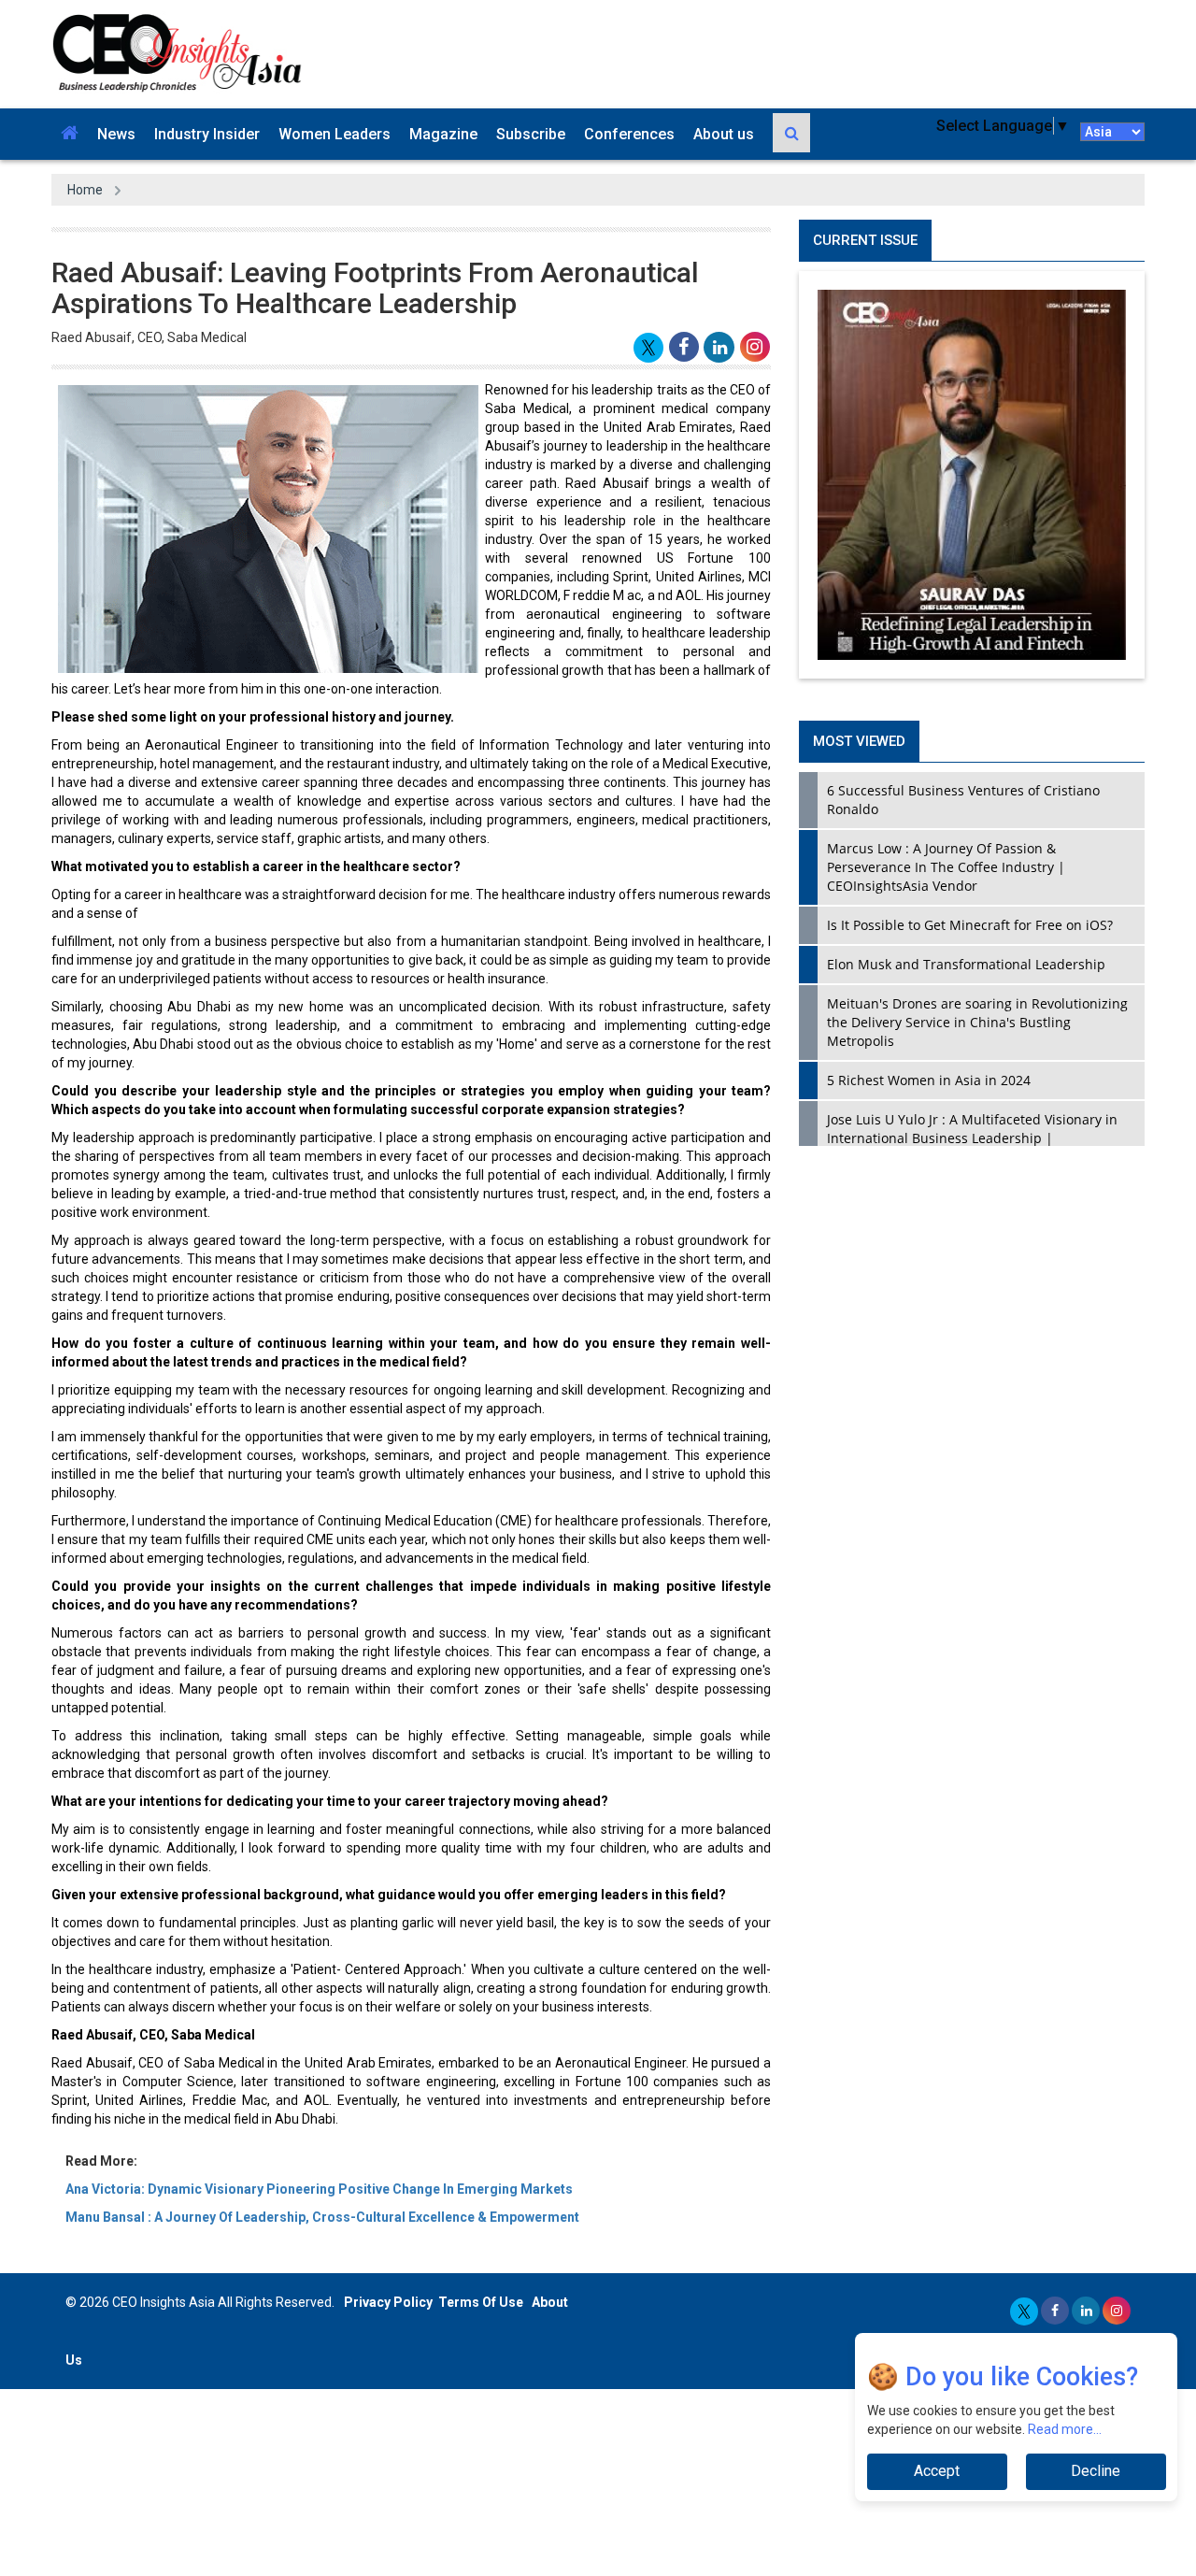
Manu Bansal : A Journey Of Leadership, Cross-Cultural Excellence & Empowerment (322, 2217)
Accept (937, 2471)
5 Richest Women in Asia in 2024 (929, 1080)
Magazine (443, 134)
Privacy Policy (388, 2302)
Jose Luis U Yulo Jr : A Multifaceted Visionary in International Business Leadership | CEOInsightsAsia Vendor (972, 1138)
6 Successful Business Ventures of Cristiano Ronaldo (963, 800)
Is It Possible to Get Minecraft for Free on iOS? (970, 925)
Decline (1096, 2471)
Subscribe (531, 134)
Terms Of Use (481, 2302)
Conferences (629, 134)
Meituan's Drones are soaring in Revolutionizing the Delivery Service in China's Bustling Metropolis (977, 1022)
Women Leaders (335, 134)
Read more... (1065, 2429)
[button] (70, 134)
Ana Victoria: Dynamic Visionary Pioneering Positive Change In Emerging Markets (319, 2189)
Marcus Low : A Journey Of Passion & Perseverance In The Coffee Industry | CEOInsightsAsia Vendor (946, 867)
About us (724, 134)
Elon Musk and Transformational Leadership (966, 964)
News (116, 134)
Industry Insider (207, 134)
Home (85, 190)
